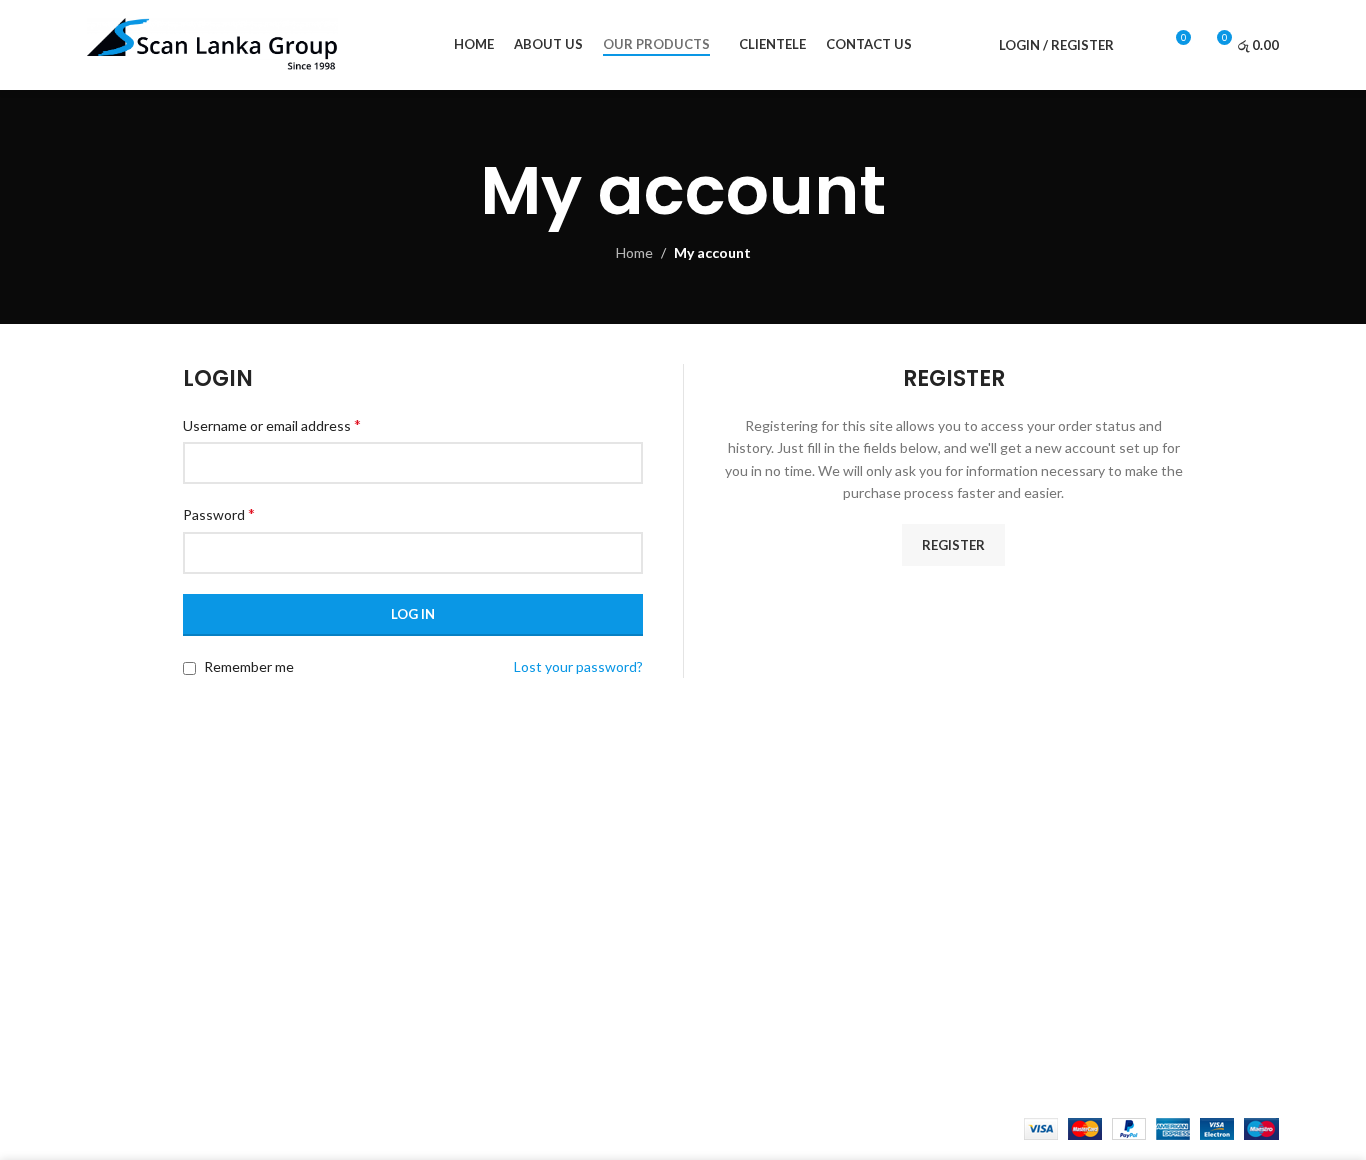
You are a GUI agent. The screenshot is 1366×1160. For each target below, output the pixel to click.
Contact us (428, 948)
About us (422, 844)
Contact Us (734, 913)
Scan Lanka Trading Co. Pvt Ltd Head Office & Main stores (1140, 819)
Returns (723, 844)
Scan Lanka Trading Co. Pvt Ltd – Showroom (1106, 874)
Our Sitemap (737, 982)
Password (219, 513)
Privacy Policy (740, 809)
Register (953, 545)
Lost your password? (578, 666)
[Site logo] (212, 43)
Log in (413, 614)
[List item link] (225, 976)
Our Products (436, 879)
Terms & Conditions (760, 879)
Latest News (738, 948)
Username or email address (272, 424)
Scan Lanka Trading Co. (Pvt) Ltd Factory (1129, 918)
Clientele (421, 913)
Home (634, 252)
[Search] (1140, 45)
